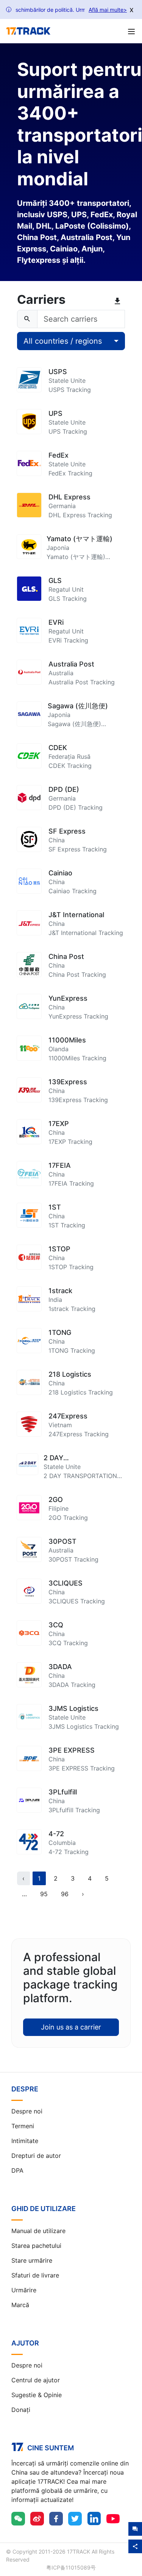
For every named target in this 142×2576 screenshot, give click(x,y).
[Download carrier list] (119, 301)
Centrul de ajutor (36, 2380)
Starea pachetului (36, 2246)
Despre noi (27, 2111)
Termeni (23, 2126)
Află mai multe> (108, 10)
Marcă (20, 2305)
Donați (21, 2410)
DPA (17, 2170)
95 (44, 1894)
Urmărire (24, 2290)
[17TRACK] (28, 31)
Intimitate (25, 2141)
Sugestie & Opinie (37, 2395)
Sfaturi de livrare (35, 2275)
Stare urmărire (32, 2260)
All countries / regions (63, 341)
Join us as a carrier (71, 2027)
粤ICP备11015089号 (71, 2567)
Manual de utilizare (38, 2231)
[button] (24, 1894)
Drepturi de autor (36, 2156)
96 (65, 1894)
